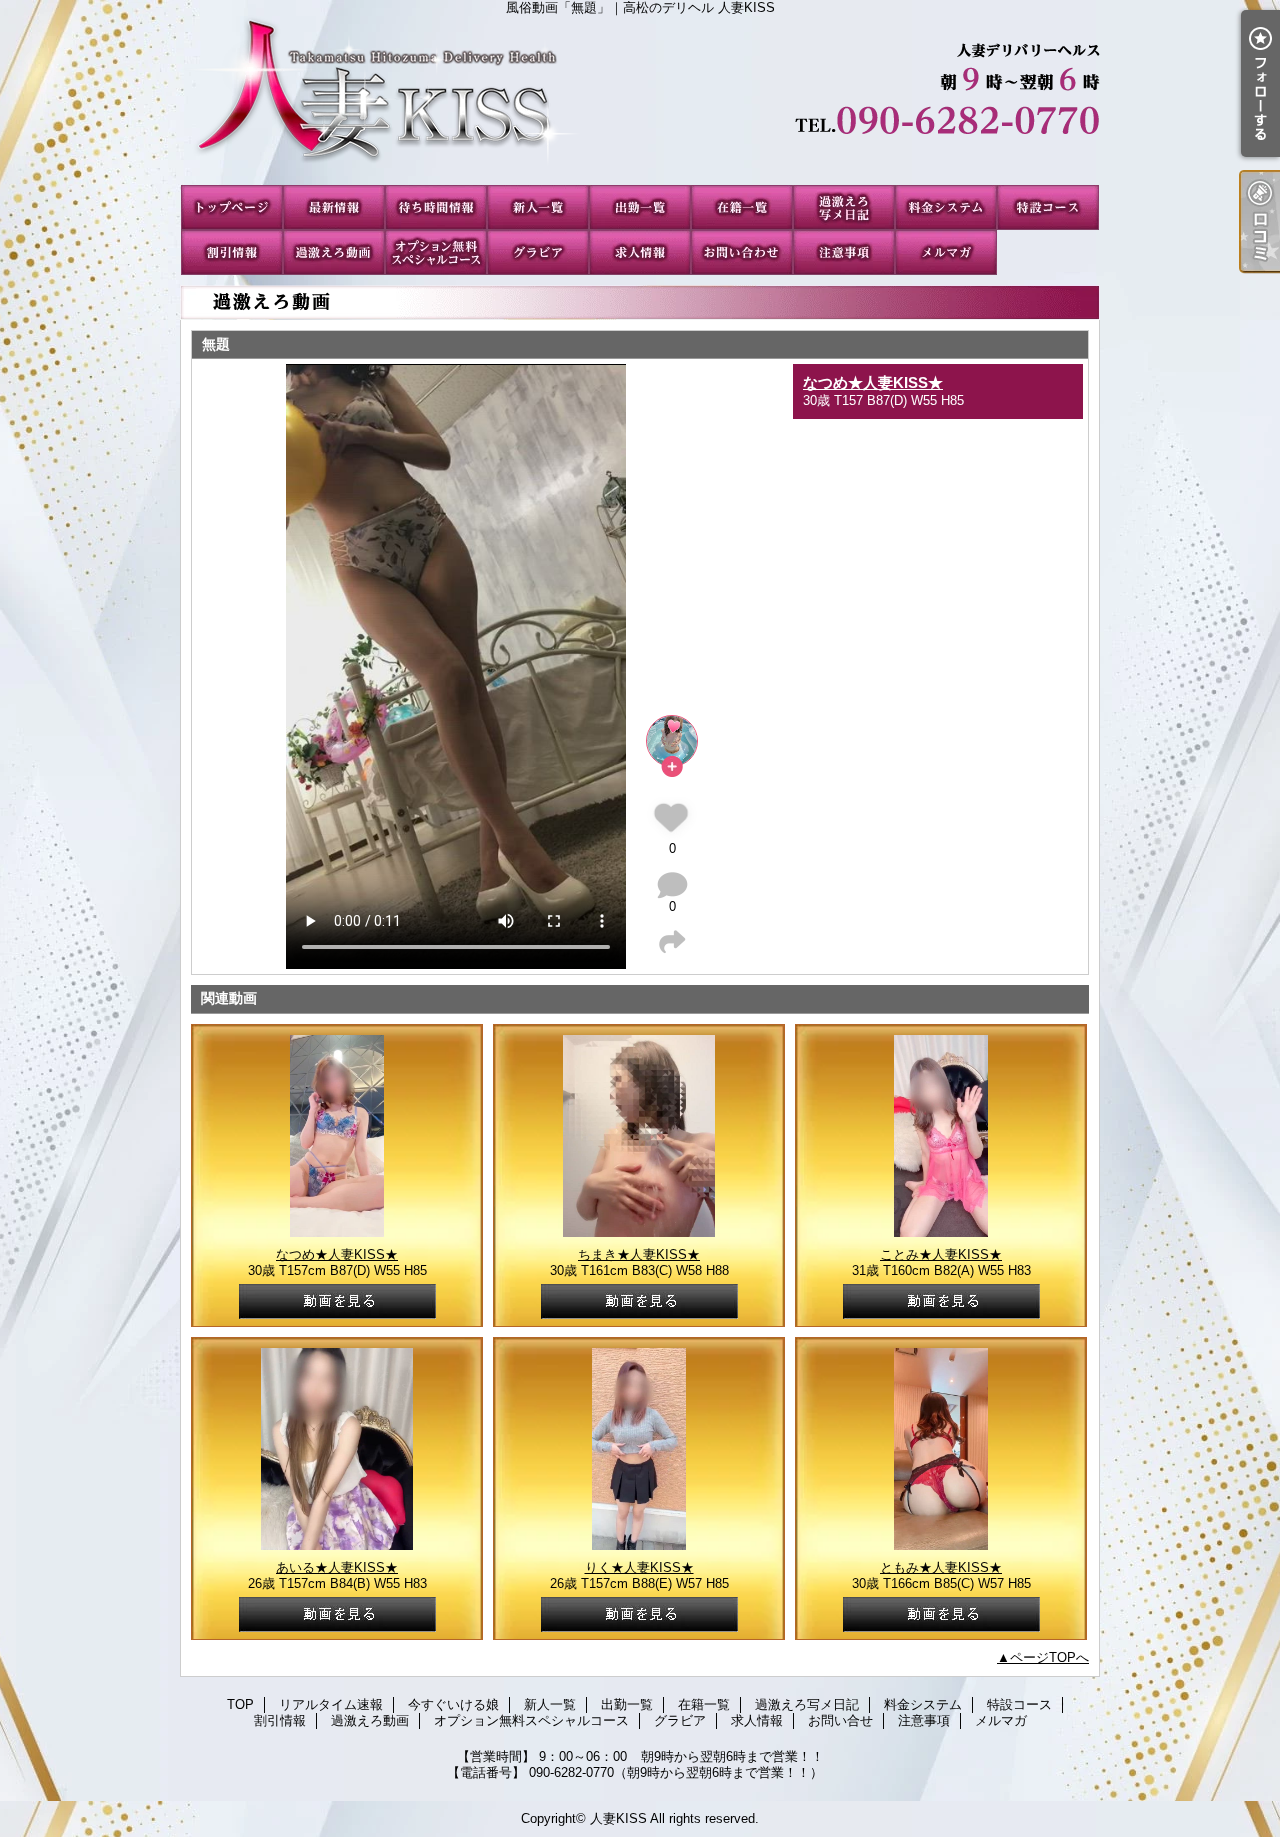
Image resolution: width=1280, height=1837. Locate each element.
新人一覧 (538, 207)
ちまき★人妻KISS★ (639, 1254)
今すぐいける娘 (436, 207)
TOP (232, 207)
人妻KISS (618, 1818)
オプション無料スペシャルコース (436, 252)
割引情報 (232, 252)
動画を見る (337, 1301)
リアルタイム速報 (334, 207)
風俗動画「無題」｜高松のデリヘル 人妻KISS (640, 100)
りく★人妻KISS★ (639, 1567)
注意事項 (844, 252)
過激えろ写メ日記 (844, 207)
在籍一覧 (742, 207)
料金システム (946, 207)
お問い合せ (742, 252)
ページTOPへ (1049, 1657)
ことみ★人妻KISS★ (941, 1254)
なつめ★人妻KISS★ (873, 382)
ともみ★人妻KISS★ (941, 1567)
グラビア (538, 252)
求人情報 (640, 252)
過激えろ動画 (334, 252)
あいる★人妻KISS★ (337, 1567)
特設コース (1048, 207)
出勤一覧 (640, 207)
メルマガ (946, 252)
